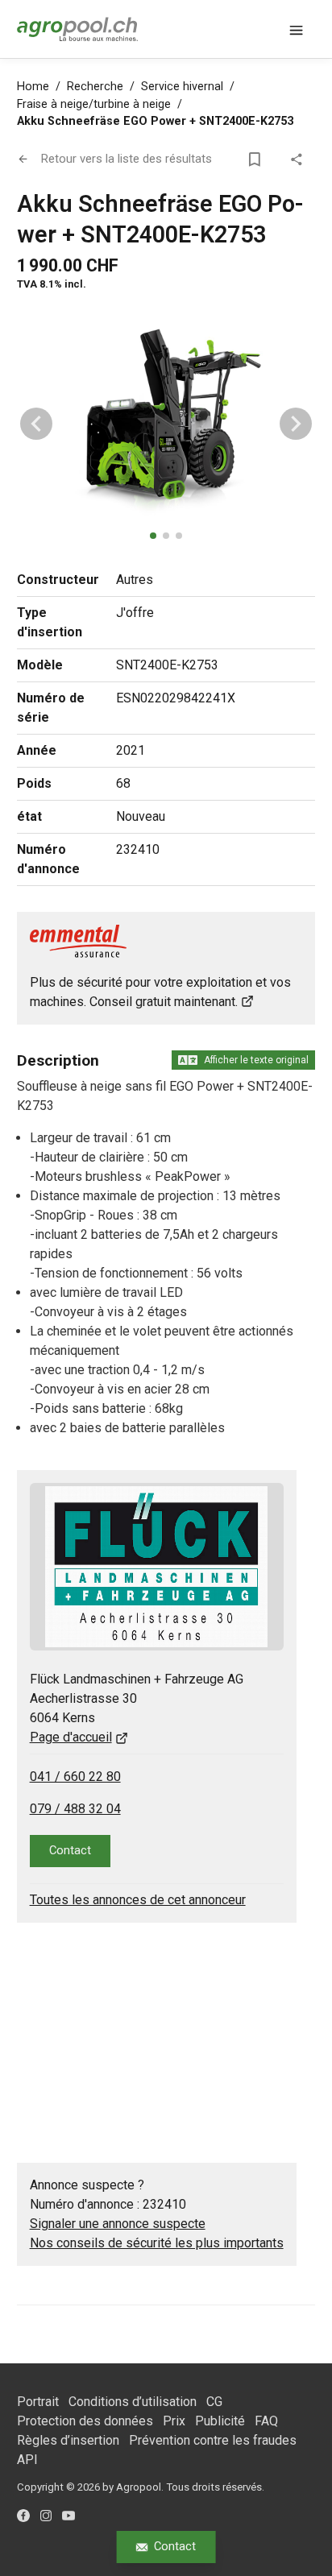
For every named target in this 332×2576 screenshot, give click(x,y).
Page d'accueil (71, 1737)
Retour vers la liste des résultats (127, 159)
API (27, 2460)
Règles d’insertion (68, 2440)
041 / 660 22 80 (75, 1777)
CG (214, 2402)
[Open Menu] (296, 29)
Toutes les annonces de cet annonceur (138, 1900)
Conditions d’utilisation (133, 2402)
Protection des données (85, 2421)
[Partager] (299, 159)
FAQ (266, 2421)
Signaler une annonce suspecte (118, 2224)
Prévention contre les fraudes (213, 2440)
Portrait (38, 2402)
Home (33, 87)
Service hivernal (182, 87)
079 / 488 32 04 (75, 1809)
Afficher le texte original (256, 1060)
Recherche (95, 87)
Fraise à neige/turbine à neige (94, 104)
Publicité (220, 2421)
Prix (174, 2421)
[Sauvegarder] (257, 159)
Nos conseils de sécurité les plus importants (157, 2243)
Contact (175, 2546)
